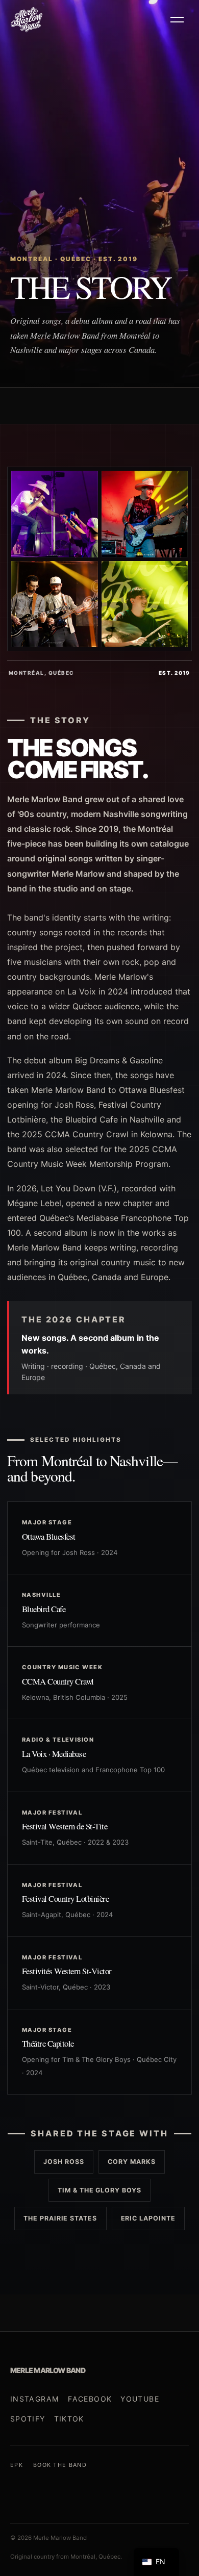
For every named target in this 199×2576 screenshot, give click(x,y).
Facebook (90, 2399)
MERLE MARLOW (48, 2370)
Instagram (35, 2399)
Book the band (60, 2465)
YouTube (140, 2399)
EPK (17, 2465)
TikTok (69, 2419)
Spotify (28, 2419)
